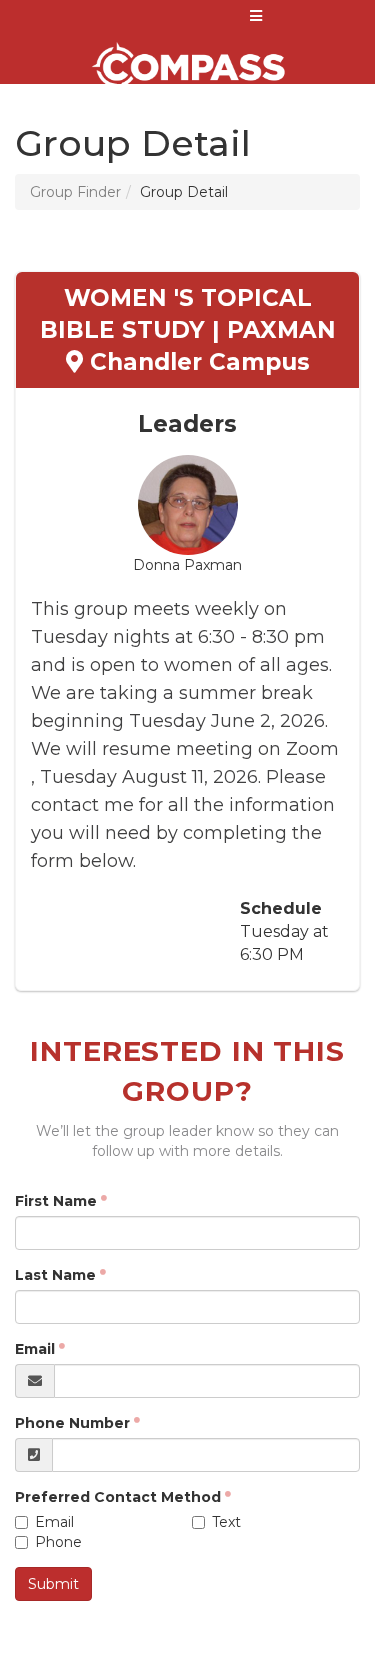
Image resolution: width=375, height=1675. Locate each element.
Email (35, 1349)
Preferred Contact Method (118, 1497)
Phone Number (72, 1423)
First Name (56, 1201)
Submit (53, 1584)
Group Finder (75, 192)
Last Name (55, 1275)
